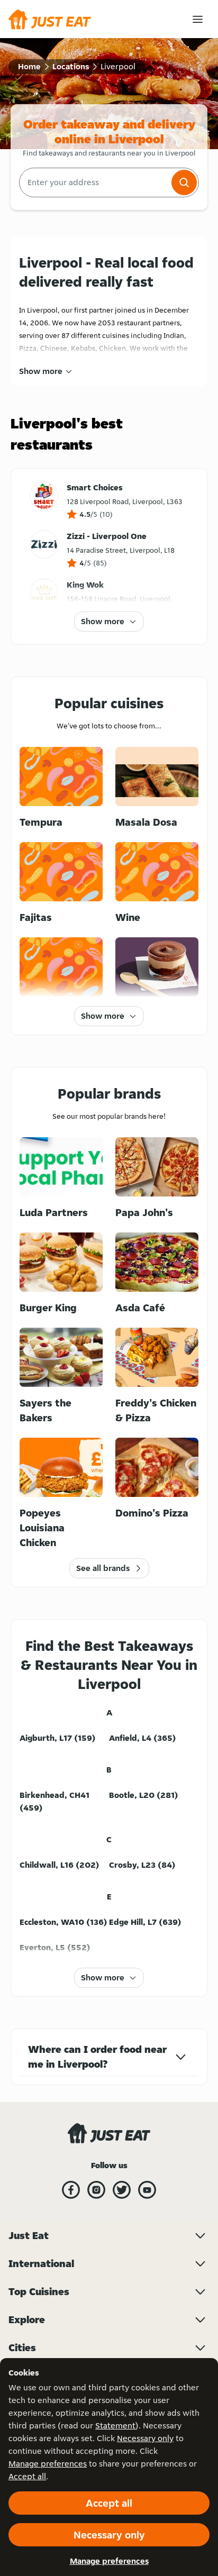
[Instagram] (96, 2190)
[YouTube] (147, 2190)
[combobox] (94, 182)
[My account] (198, 19)
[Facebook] (71, 2190)
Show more (41, 371)
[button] (184, 182)
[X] (122, 2190)
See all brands (103, 1568)
